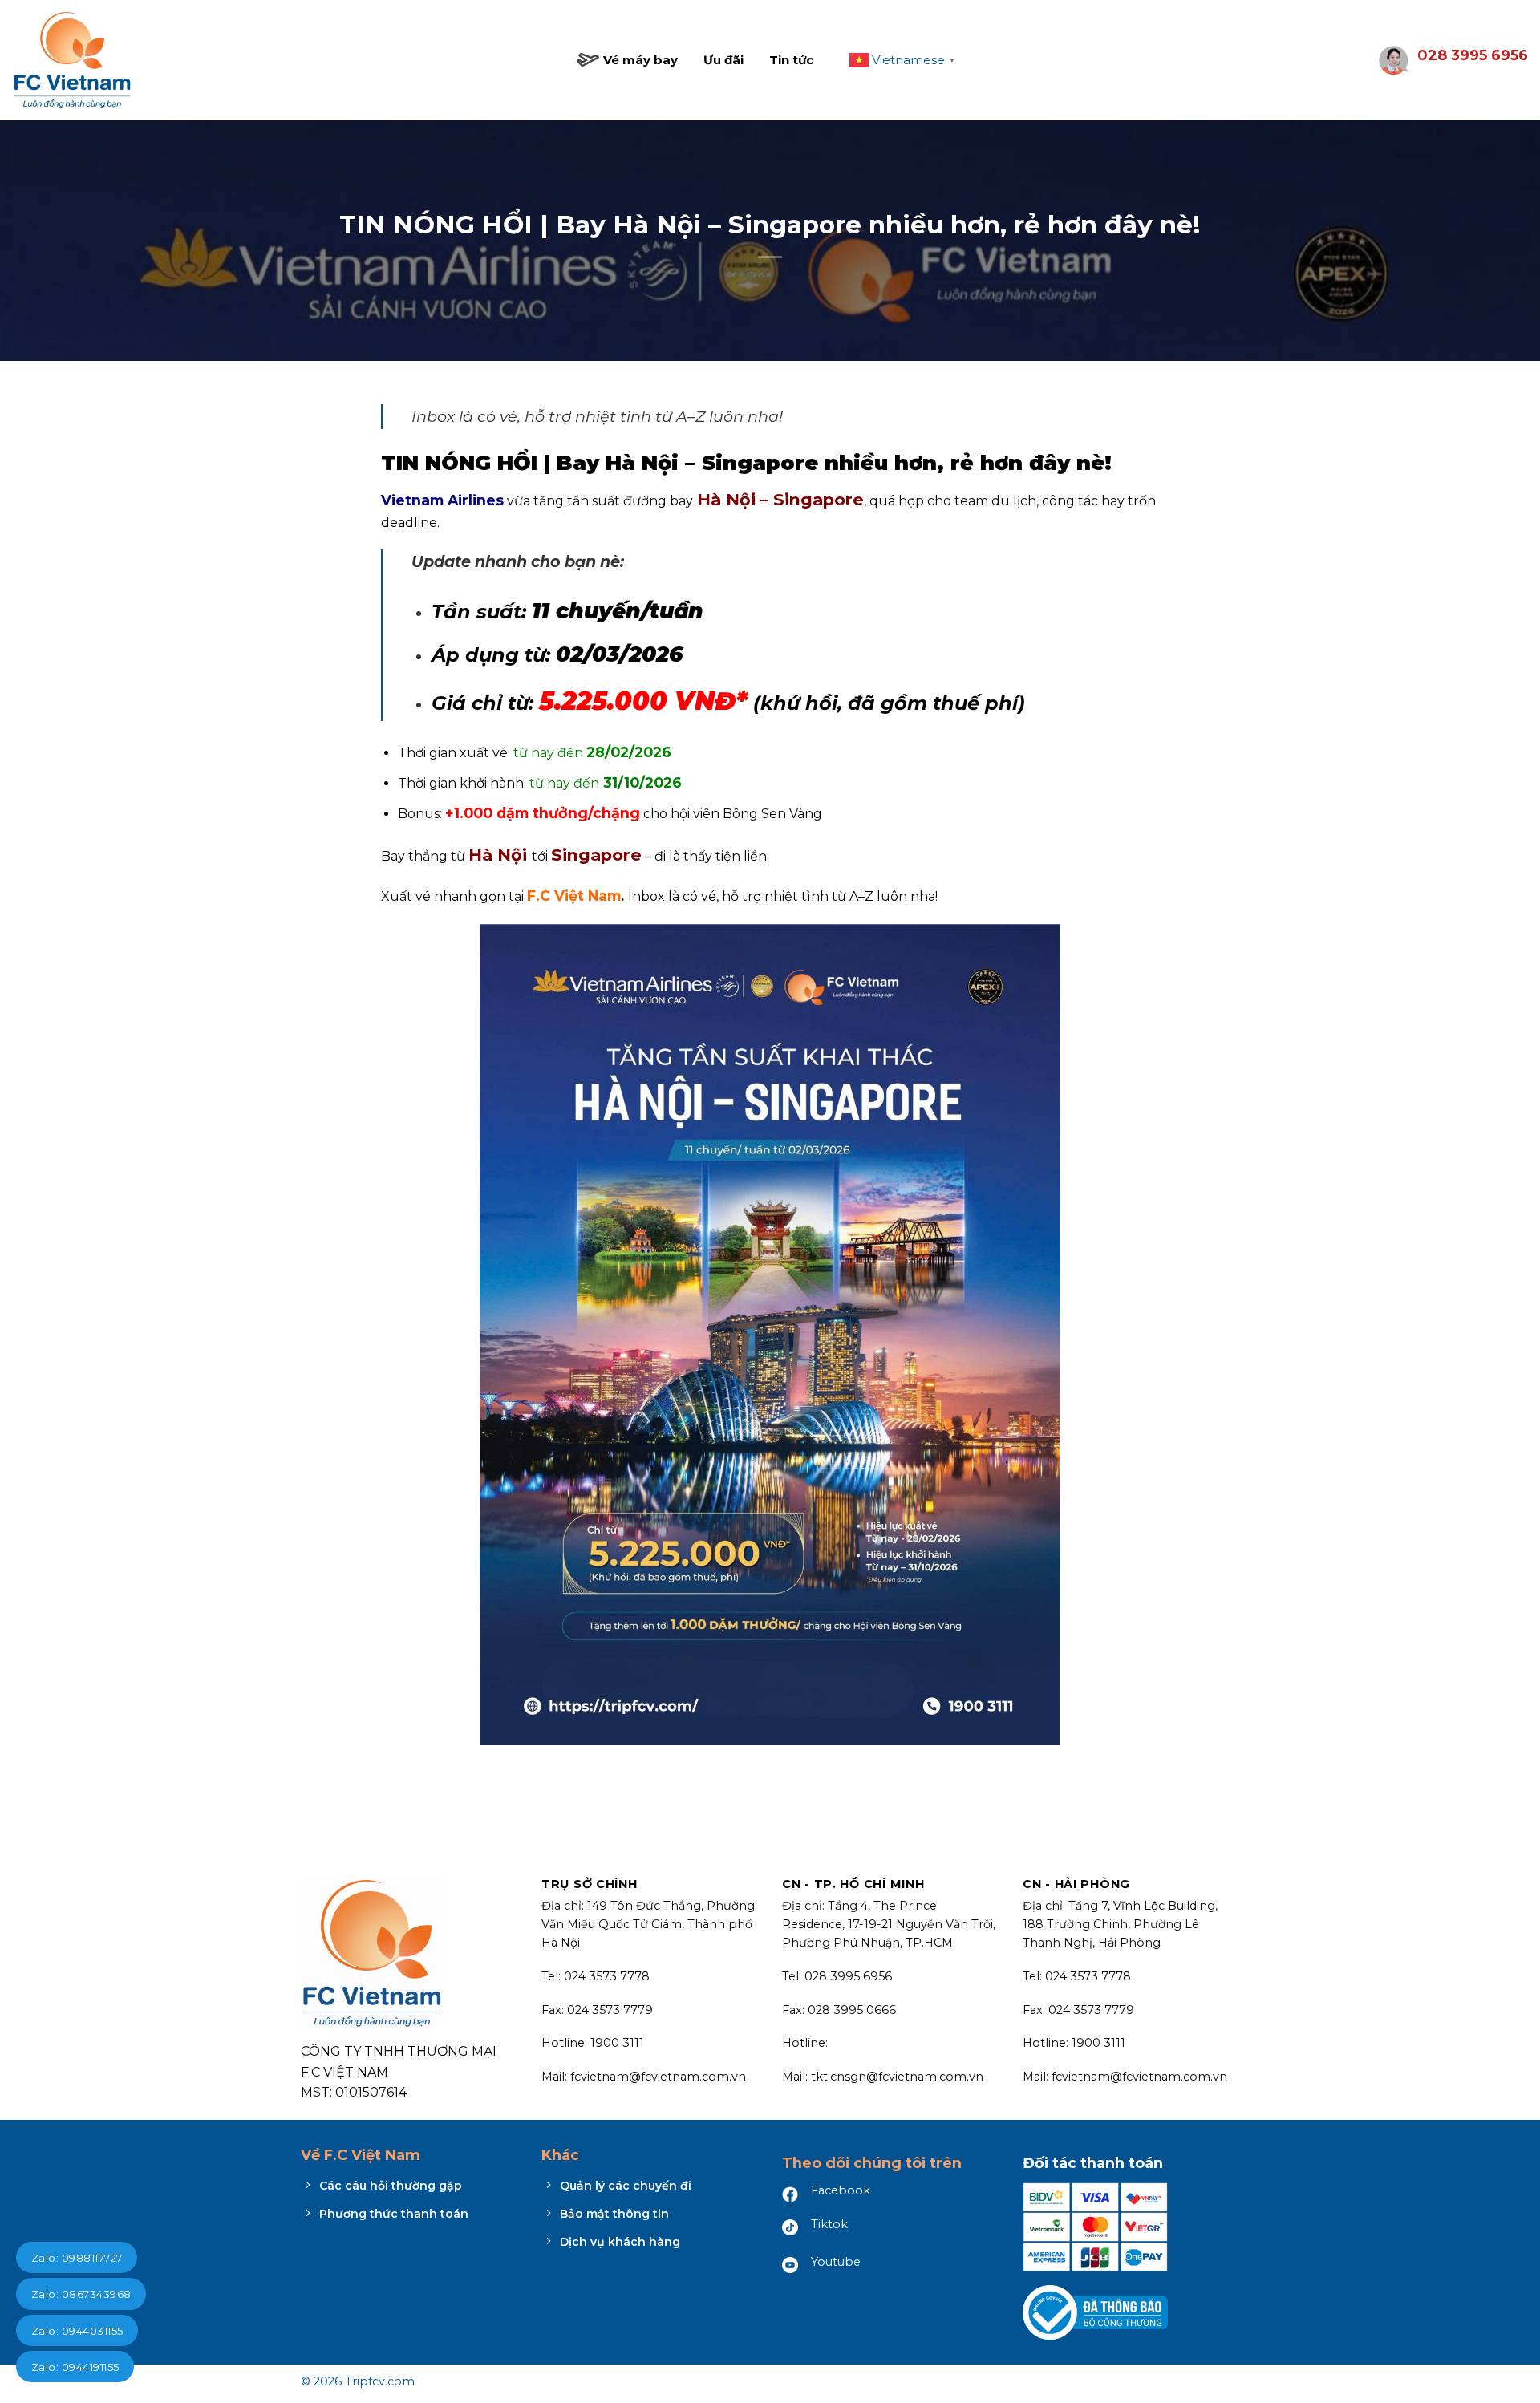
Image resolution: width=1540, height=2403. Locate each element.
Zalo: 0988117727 (77, 2258)
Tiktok (829, 2224)
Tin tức (791, 60)
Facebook (841, 2190)
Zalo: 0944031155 (77, 2331)
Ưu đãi (723, 60)
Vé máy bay (640, 60)
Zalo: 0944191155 (75, 2367)
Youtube (836, 2262)
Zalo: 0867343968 (81, 2294)
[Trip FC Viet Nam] (72, 61)
